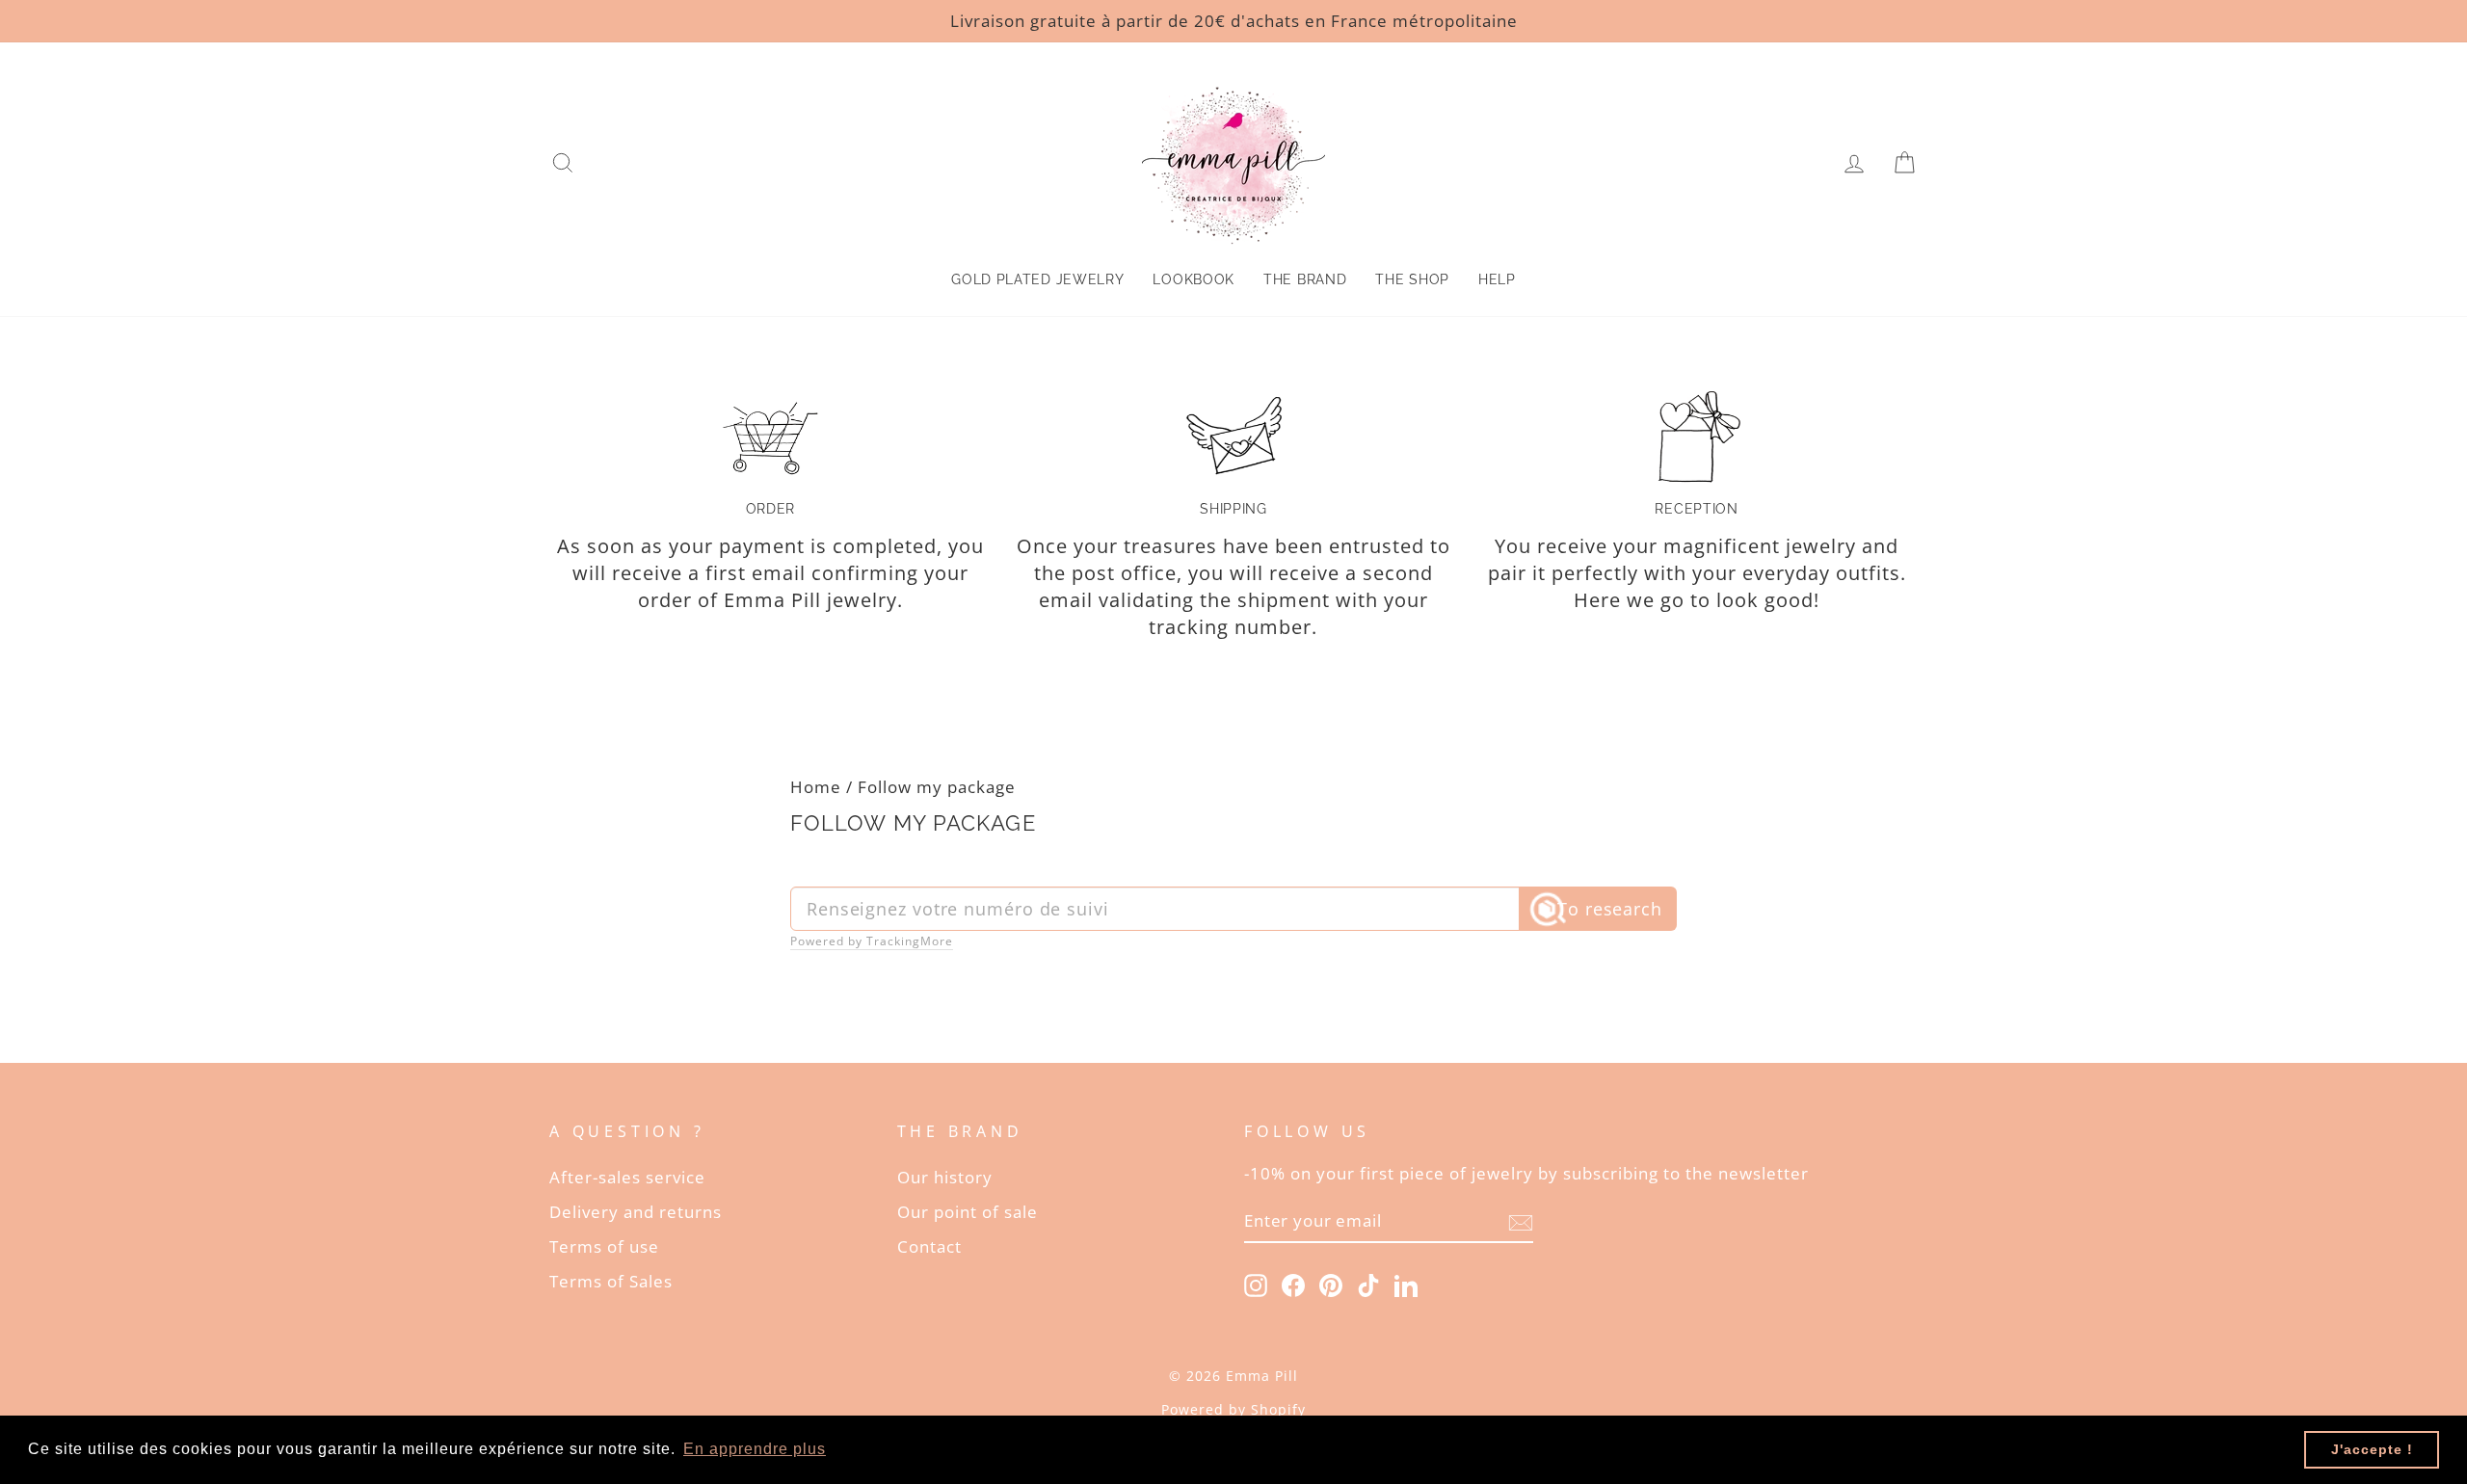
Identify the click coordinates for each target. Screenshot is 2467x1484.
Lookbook (1194, 279)
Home (816, 787)
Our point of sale (968, 1212)
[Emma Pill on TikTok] (1368, 1284)
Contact (929, 1246)
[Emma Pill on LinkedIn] (1406, 1284)
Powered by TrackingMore (872, 941)
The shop (1412, 279)
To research (1610, 909)
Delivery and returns (636, 1212)
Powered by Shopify (1233, 1409)
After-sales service (627, 1177)
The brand (1305, 279)
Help (1497, 279)
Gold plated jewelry (1037, 279)
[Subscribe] (1521, 1221)
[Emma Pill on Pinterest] (1331, 1284)
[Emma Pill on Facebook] (1293, 1284)
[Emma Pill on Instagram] (1256, 1284)
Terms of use (604, 1246)
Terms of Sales (611, 1281)
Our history (945, 1177)
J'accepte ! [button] (2372, 1449)
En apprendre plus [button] (755, 1449)
